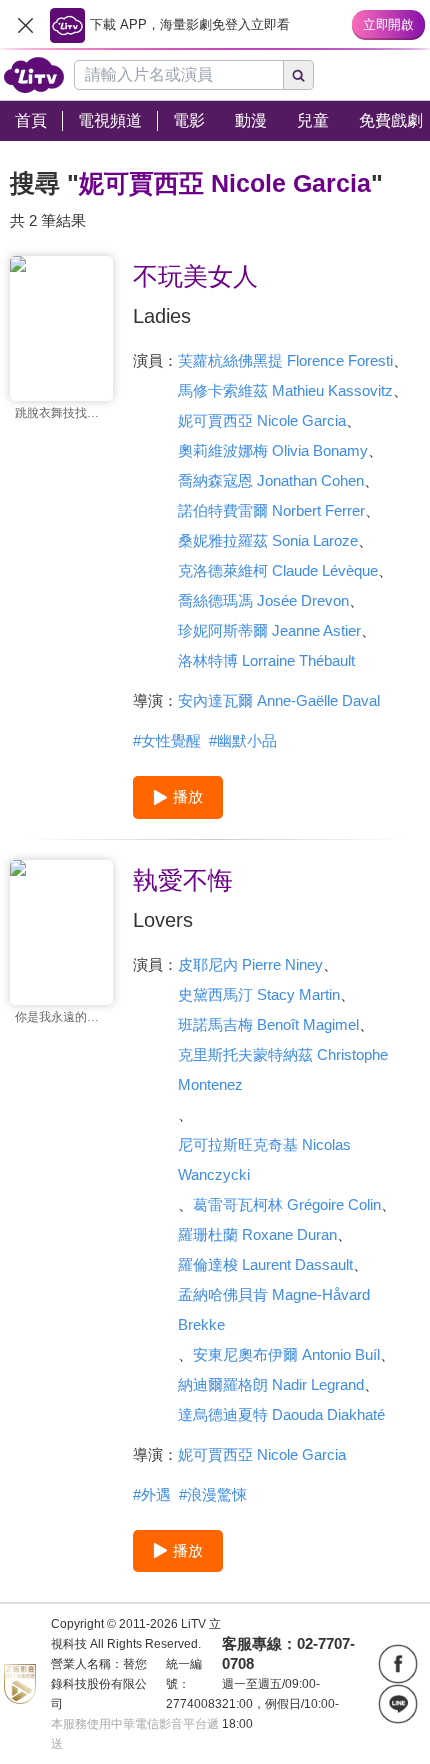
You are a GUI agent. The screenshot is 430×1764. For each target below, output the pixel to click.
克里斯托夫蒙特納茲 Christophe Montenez (283, 1069)
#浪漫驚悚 (213, 1494)
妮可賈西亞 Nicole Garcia (262, 420)
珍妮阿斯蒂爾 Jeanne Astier (269, 630)
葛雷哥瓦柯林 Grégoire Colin (287, 1204)
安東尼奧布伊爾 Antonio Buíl (286, 1354)
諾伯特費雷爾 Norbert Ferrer (271, 510)
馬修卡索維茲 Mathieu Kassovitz (285, 390)
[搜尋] (299, 75)
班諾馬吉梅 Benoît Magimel (268, 1024)
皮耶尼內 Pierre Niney (250, 964)
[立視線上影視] (34, 75)
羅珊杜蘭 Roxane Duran (257, 1234)
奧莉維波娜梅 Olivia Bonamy (273, 450)
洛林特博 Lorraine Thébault (266, 660)
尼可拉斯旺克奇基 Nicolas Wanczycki (264, 1159)
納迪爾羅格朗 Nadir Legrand (271, 1384)
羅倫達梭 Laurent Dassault (265, 1264)
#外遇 (152, 1494)
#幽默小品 (243, 740)
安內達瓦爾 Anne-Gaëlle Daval (279, 700)
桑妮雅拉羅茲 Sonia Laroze (268, 540)
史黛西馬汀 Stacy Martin (259, 994)
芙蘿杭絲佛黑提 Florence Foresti (285, 360)
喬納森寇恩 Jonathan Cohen (271, 480)
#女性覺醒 (167, 740)
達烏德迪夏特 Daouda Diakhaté (281, 1414)
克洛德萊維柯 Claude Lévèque (278, 570)
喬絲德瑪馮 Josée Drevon (263, 600)
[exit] (25, 25)
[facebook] (398, 1664)
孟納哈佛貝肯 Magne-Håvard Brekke (274, 1309)
